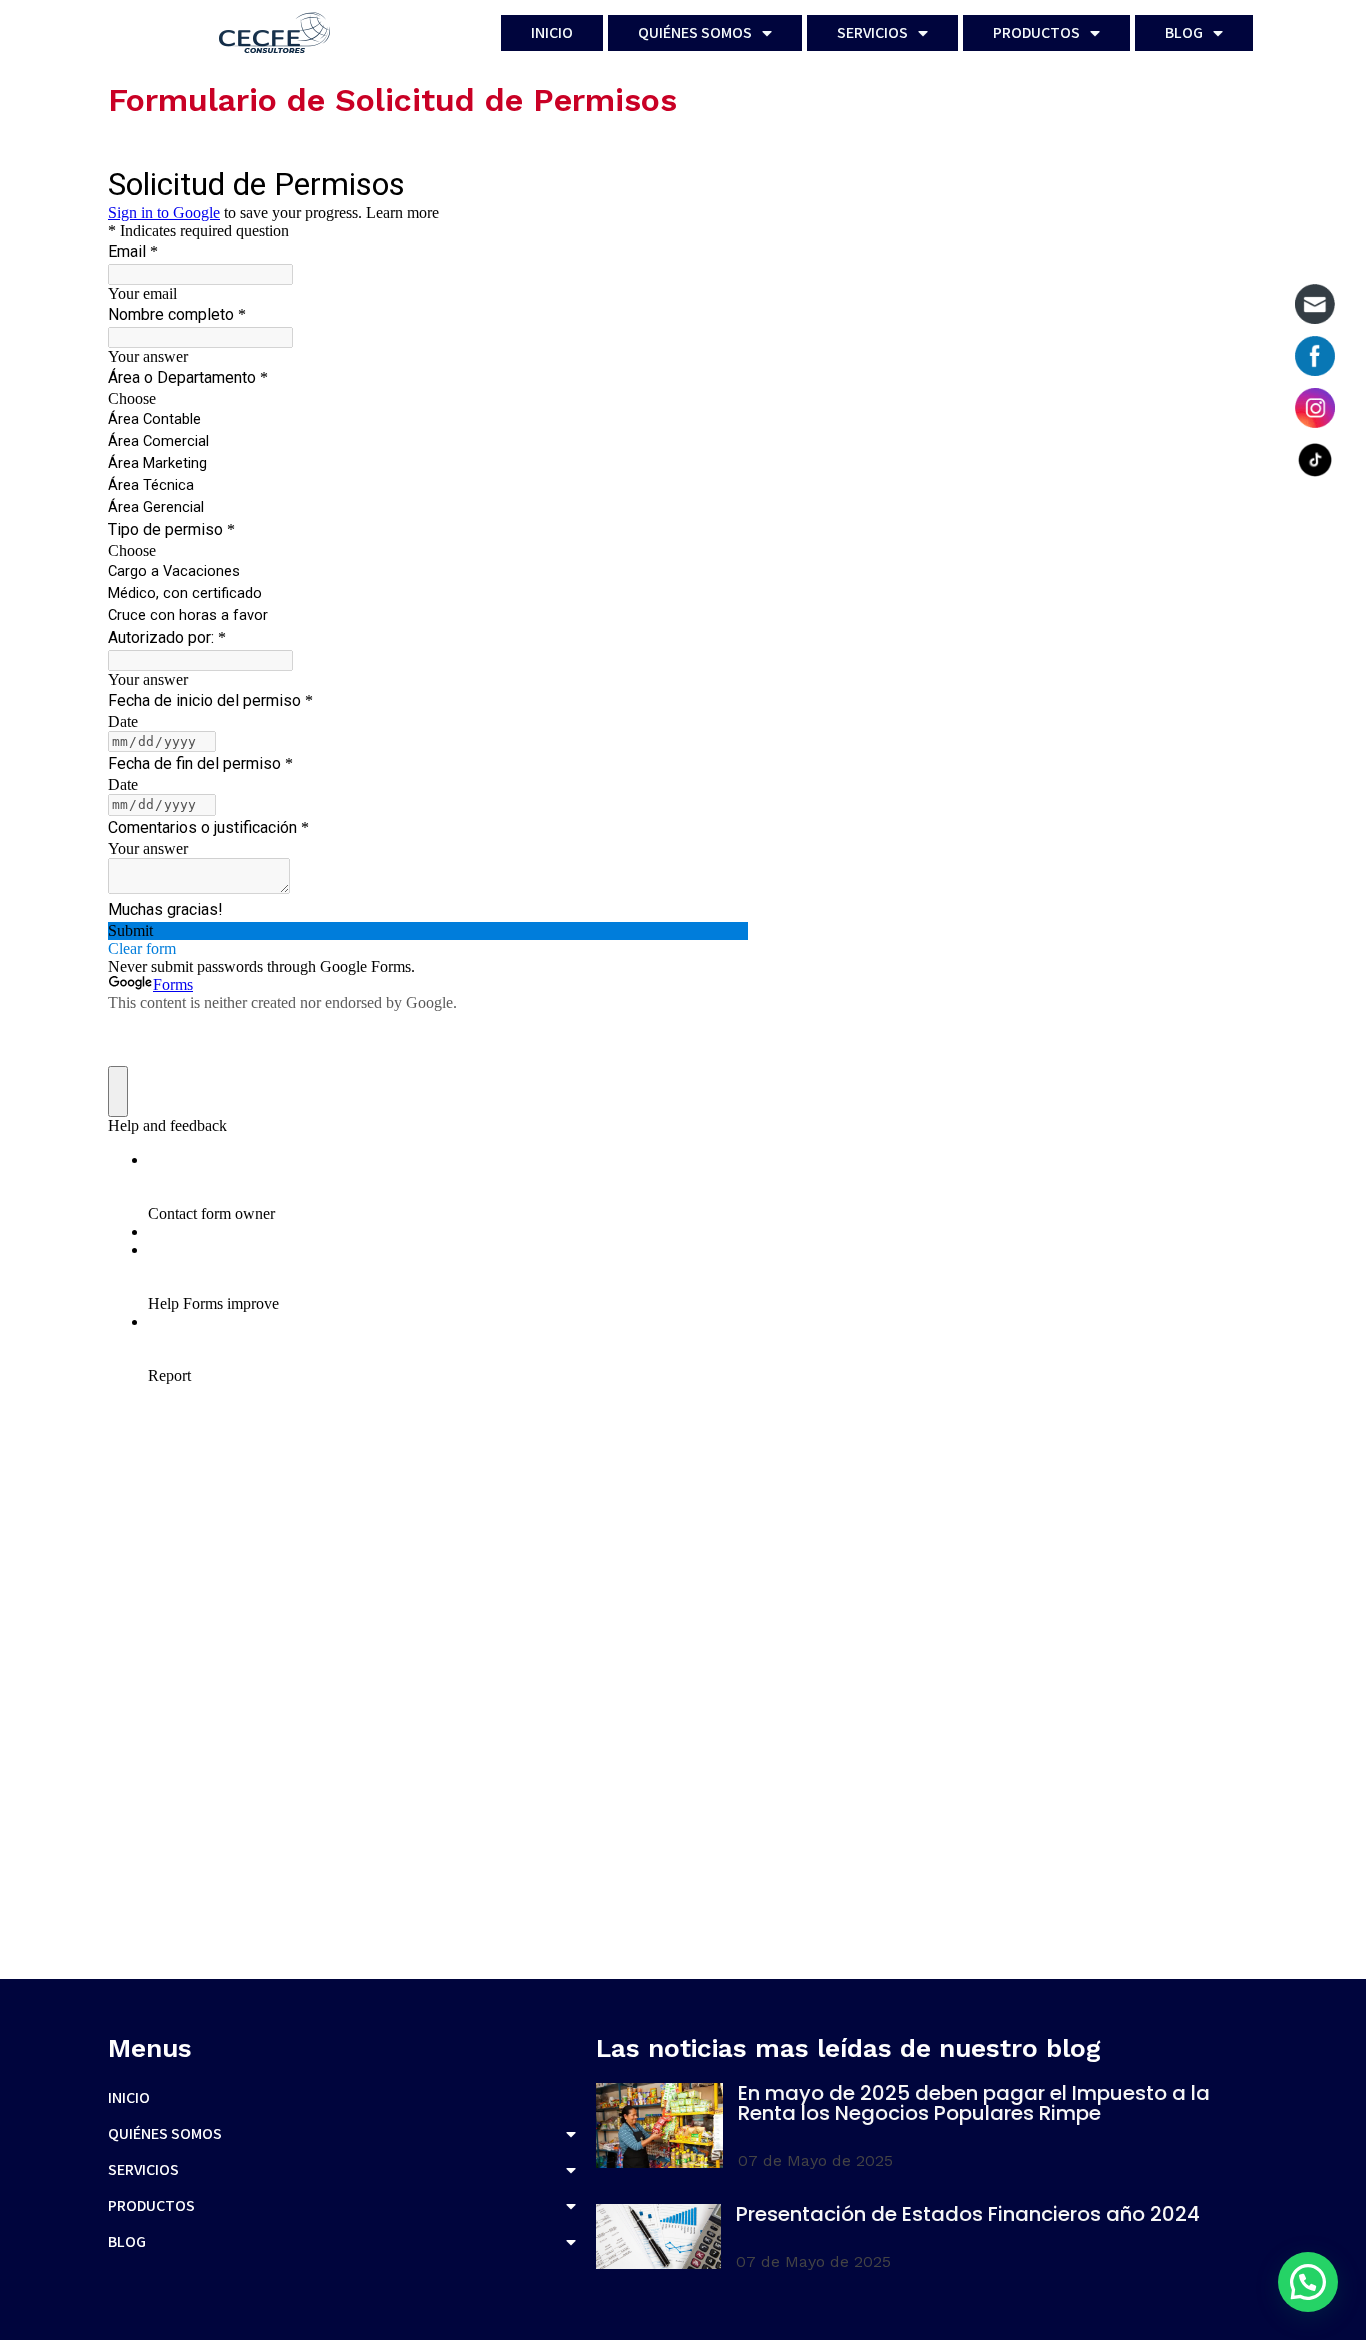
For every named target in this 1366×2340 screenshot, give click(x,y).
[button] (1308, 2282)
